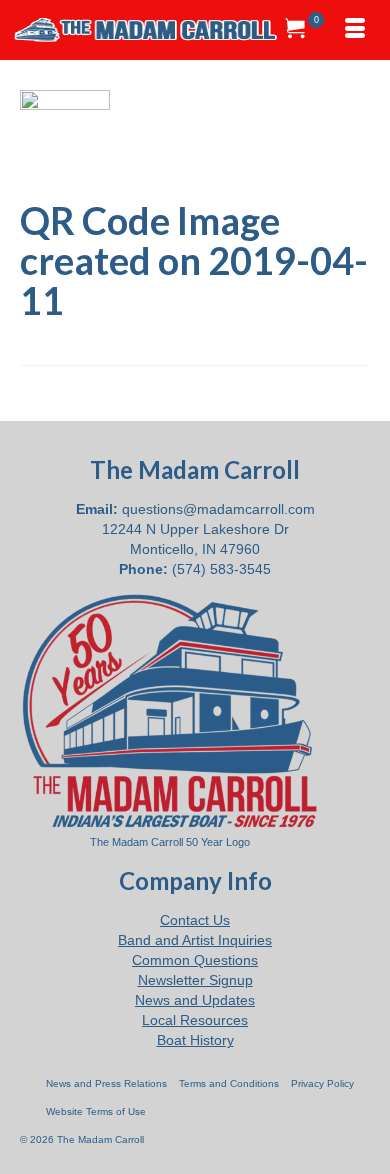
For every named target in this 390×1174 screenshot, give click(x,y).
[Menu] (355, 30)
